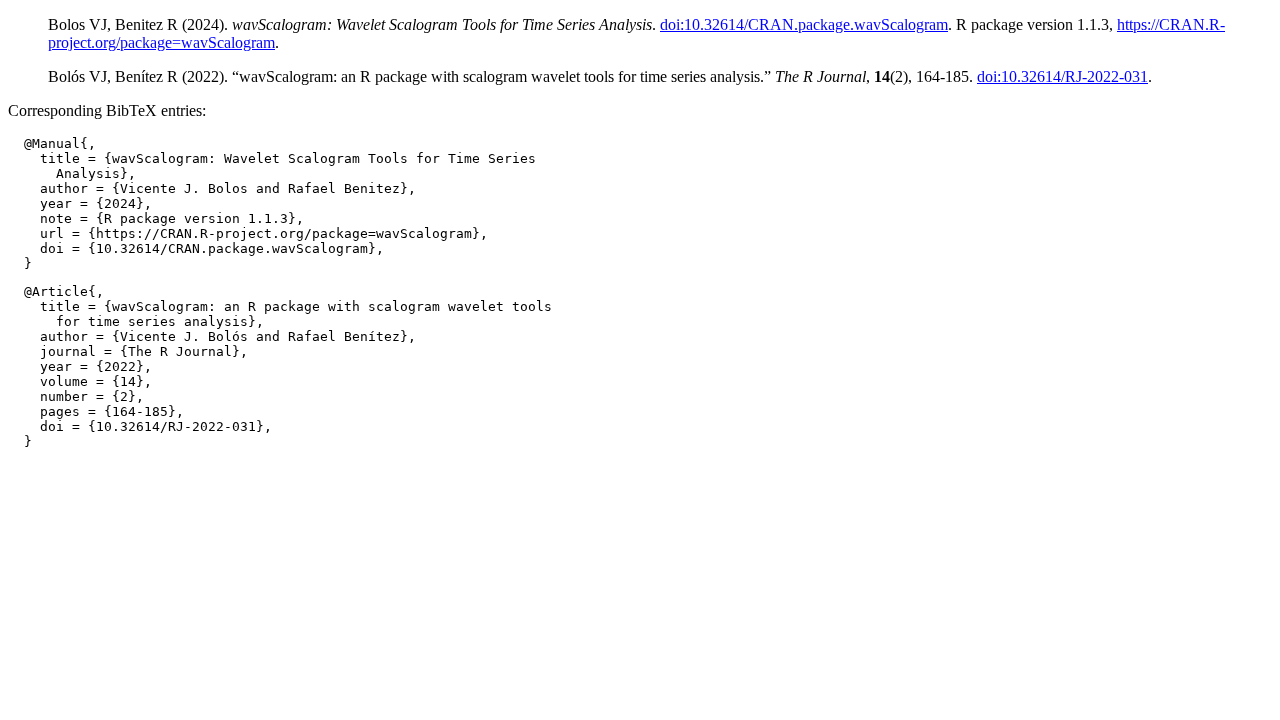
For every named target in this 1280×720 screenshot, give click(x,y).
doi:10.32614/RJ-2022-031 (1062, 76)
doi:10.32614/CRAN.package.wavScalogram (804, 24)
